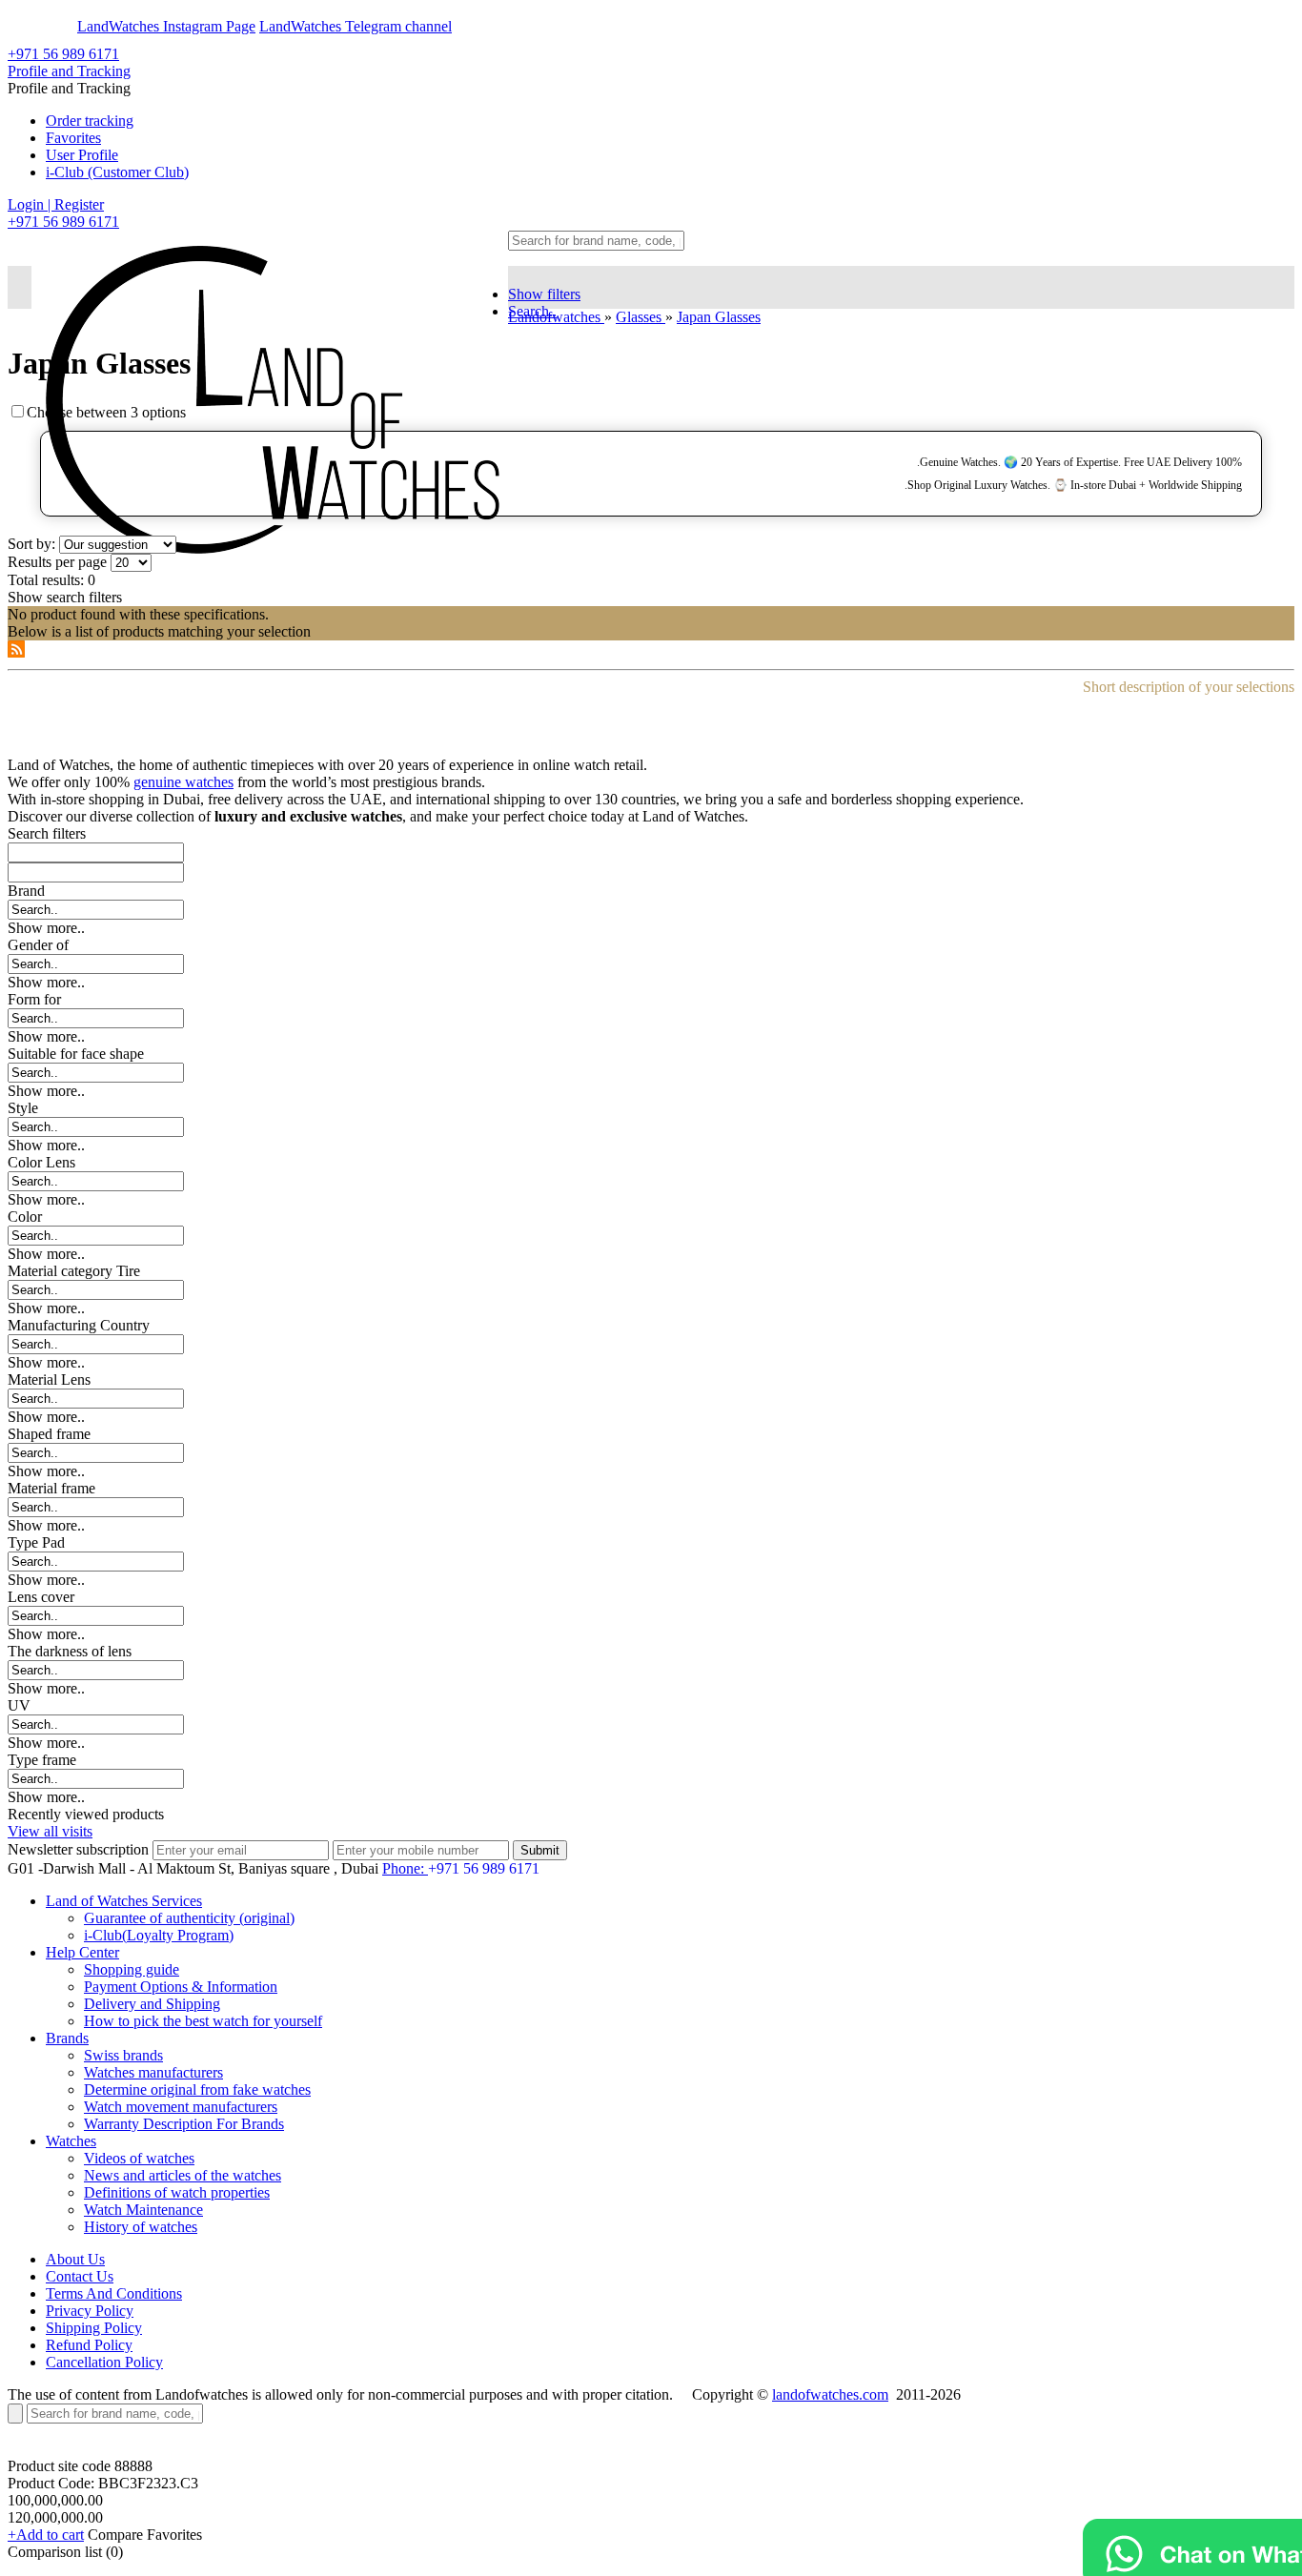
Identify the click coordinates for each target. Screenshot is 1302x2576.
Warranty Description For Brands (184, 2124)
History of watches (141, 2227)
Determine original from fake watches (197, 2089)
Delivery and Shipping (152, 2004)
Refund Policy (89, 2345)
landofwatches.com (830, 2394)
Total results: (46, 580)
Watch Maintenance (143, 2210)
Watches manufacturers (153, 2072)
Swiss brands (123, 2055)
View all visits (50, 1831)
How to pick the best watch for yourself (203, 2021)
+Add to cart (46, 2535)
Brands (67, 2038)
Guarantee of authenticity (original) (189, 1918)
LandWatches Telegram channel (356, 26)
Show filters (544, 294)
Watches (71, 2141)
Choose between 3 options (106, 412)
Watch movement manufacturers (181, 2107)
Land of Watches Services (124, 1901)
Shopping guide (132, 1969)
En (31, 26)
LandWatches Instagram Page (166, 26)
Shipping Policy (94, 2328)
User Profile (82, 155)
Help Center (82, 1952)
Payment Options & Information (181, 1987)
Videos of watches (139, 2158)
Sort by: (31, 544)
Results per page (57, 562)
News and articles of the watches (183, 2175)
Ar (65, 26)
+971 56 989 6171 (63, 54)
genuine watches (183, 782)
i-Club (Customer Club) (117, 172)
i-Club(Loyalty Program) (159, 1935)
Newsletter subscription (78, 1849)
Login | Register (56, 204)
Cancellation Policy (104, 2362)
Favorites (73, 138)
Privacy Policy (90, 2311)
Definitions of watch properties (177, 2192)
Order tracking (90, 121)
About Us (75, 2259)
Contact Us (80, 2276)
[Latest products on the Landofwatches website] (16, 652)
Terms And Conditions (114, 2293)
